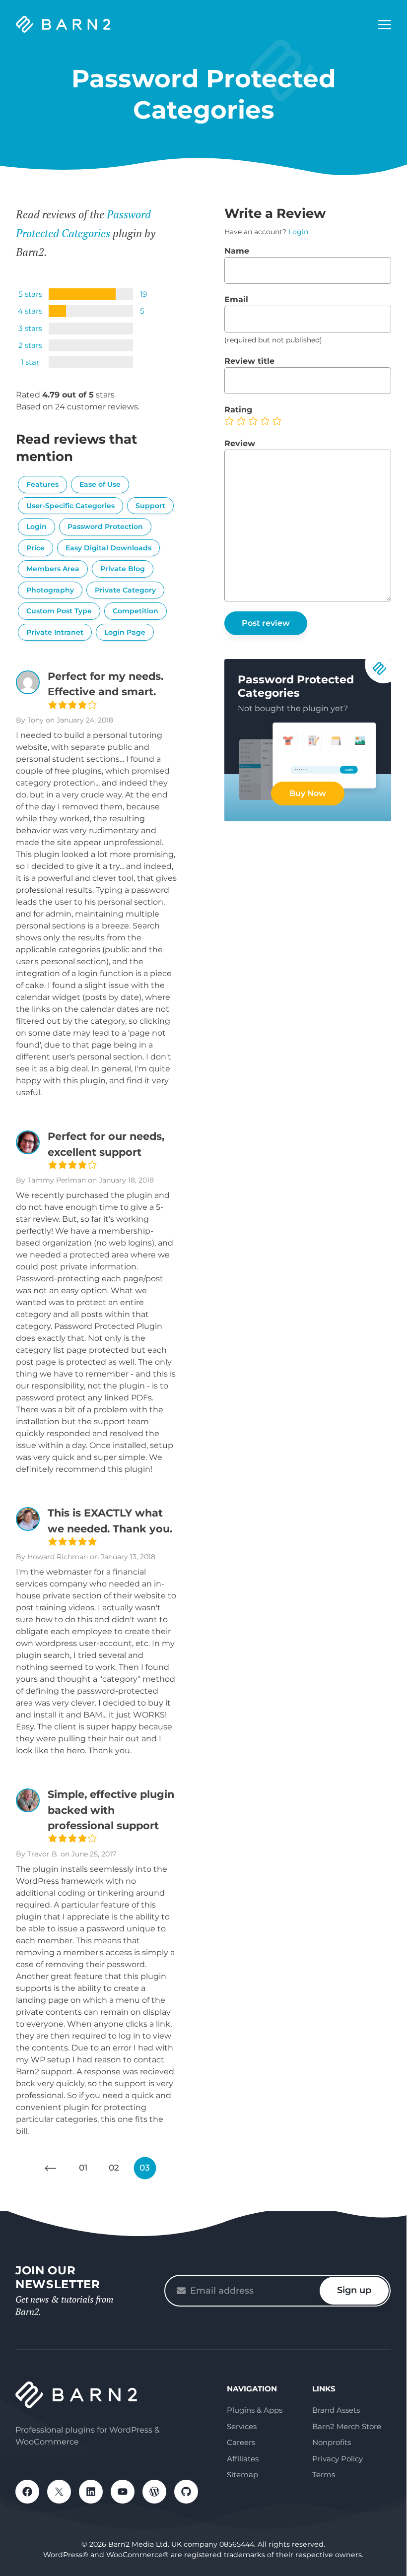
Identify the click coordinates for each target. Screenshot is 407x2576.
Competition (136, 611)
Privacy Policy (338, 2459)
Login (36, 527)
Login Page (125, 632)
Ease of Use (100, 484)
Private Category (125, 590)
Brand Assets (336, 2410)
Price (35, 548)
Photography (50, 590)
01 (83, 2168)
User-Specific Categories (70, 506)
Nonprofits (332, 2442)
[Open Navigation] (385, 25)
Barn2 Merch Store (347, 2426)
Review (240, 443)
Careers (241, 2442)
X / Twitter (59, 2492)
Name (237, 251)
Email (236, 299)
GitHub (186, 2492)
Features (42, 484)
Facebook (27, 2492)
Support (150, 506)
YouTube (123, 2492)
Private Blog (123, 569)
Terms (324, 2475)
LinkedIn (91, 2492)
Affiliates (243, 2459)
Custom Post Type (59, 611)
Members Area (53, 569)
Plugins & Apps (255, 2410)
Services (242, 2426)
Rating (238, 410)
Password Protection (105, 527)
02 (114, 2168)
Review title (249, 361)
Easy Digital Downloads (108, 548)
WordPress (154, 2492)
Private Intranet (55, 632)
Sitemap (242, 2475)
